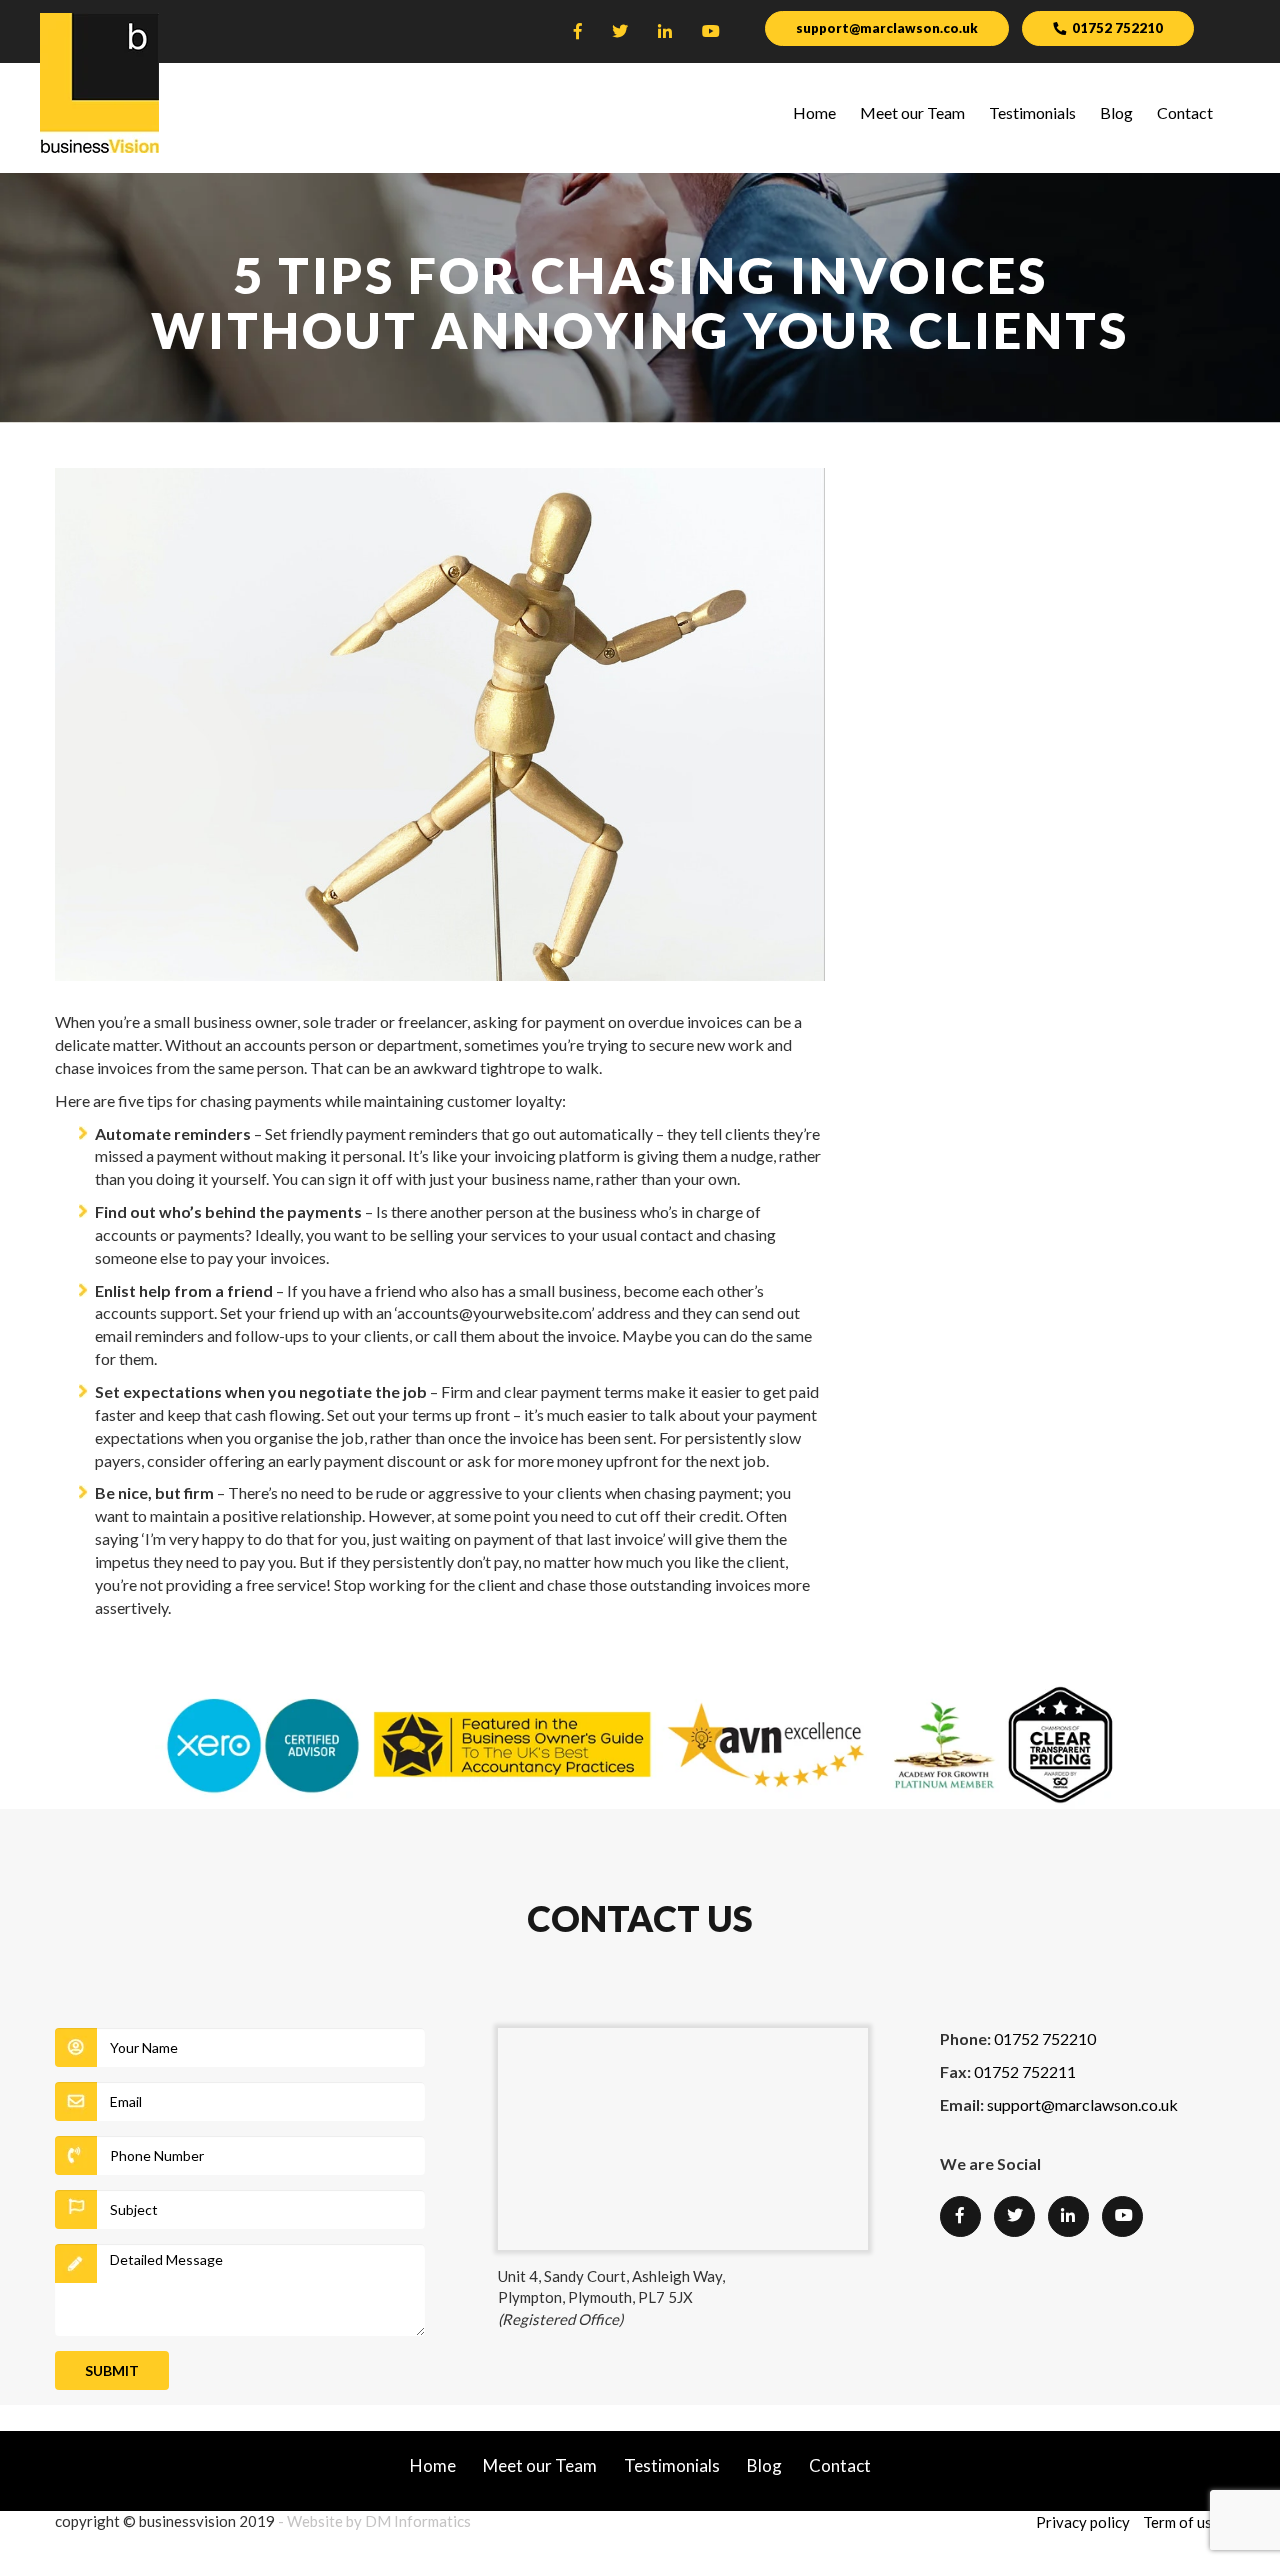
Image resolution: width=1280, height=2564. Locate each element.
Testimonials (1032, 112)
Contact (1185, 112)
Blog (1116, 112)
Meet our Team (912, 112)
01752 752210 (1117, 28)
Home (814, 112)
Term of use (1181, 2522)
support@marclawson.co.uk (887, 28)
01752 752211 (1025, 2071)
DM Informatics (418, 2521)
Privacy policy (1083, 2522)
